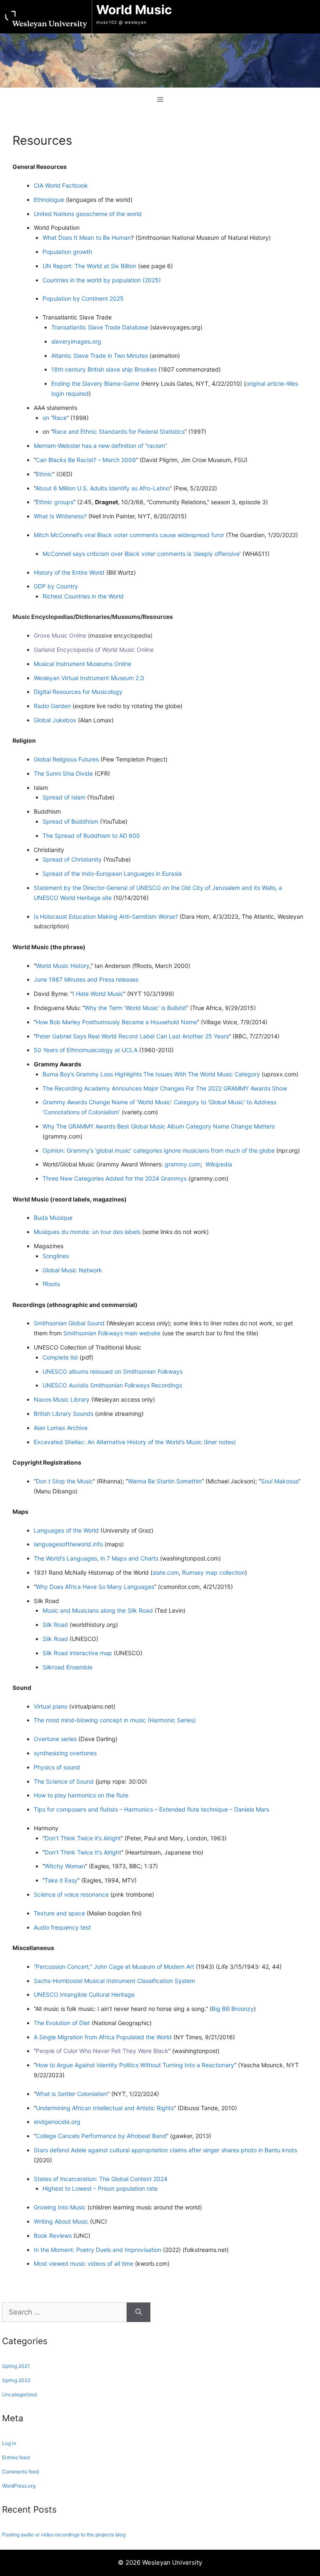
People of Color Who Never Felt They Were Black (102, 2051)
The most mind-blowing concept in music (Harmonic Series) (115, 1720)
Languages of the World (67, 1530)
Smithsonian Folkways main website (112, 1333)
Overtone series (55, 1739)
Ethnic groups (55, 502)
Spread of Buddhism (70, 821)
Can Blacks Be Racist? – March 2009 (86, 460)
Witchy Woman (65, 1866)
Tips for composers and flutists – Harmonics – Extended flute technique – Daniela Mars (151, 1809)
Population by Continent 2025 (83, 298)
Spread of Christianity (72, 859)
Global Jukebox (56, 720)
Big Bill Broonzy (233, 2009)
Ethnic (44, 474)
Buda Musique (53, 1218)
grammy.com (182, 1164)
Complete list (60, 1357)
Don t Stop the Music (64, 1481)
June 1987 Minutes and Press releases (86, 979)
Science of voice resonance (71, 1894)
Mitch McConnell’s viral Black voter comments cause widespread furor (130, 535)
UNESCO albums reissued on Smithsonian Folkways (112, 1371)
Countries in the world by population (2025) (102, 280)
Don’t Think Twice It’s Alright (83, 1852)
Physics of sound (57, 1767)
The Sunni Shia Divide (64, 773)
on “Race (55, 418)
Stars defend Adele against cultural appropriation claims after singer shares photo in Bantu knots (165, 2150)
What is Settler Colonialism (72, 2094)
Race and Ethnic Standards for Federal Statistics (119, 431)
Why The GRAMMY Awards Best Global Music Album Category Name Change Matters (159, 1126)
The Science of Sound (64, 1781)
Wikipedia (219, 1164)
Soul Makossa (280, 1481)
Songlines (56, 1256)
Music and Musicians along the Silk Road (98, 1610)
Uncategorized (19, 2394)
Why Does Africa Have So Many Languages (95, 1587)
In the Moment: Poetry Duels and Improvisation (97, 2250)
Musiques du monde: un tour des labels (87, 1232)
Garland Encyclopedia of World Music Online (94, 650)
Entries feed (16, 2457)
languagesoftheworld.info (69, 1544)
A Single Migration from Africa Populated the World (104, 2037)
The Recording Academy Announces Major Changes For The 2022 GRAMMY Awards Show (165, 1088)
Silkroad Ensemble (67, 1667)
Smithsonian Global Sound (69, 1323)
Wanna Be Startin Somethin (165, 1481)
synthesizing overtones (65, 1753)
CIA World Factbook (61, 185)
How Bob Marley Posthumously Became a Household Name (116, 1022)
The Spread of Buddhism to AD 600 (91, 836)
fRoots (51, 1284)
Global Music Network (72, 1270)
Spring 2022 (16, 2380)
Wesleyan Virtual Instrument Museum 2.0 (89, 678)
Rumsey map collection (214, 1572)
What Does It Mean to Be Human (87, 237)
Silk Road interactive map (77, 1653)
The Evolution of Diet (62, 2023)
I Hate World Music (98, 994)
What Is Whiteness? (60, 516)
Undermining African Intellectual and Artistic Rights (105, 2108)
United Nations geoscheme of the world (88, 214)
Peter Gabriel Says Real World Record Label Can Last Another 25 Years (132, 1036)
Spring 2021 (16, 2366)
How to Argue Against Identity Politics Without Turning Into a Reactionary (135, 2065)
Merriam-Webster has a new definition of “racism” (100, 446)
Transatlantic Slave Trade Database (101, 327)
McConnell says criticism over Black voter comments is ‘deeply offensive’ (142, 554)
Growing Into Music (60, 2207)
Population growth (67, 252)
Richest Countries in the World (83, 596)
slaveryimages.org (76, 341)
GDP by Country (56, 586)
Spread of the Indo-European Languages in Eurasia (112, 873)
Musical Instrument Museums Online (82, 664)
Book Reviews (53, 2235)
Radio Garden (53, 706)
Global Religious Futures (67, 759)
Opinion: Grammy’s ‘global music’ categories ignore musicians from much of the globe (159, 1150)
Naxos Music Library (62, 1399)
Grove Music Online (60, 635)
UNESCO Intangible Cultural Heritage (84, 1994)
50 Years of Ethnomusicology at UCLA (86, 1050)
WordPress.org (19, 2486)
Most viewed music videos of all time (84, 2263)
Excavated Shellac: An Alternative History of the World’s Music (118, 1442)
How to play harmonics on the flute (81, 1795)
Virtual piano (51, 1706)
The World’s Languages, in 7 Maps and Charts (97, 1558)
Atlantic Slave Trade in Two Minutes (100, 356)
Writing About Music (62, 2221)
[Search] (139, 2312)
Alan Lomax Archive (61, 1428)
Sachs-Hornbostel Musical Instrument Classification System (114, 1981)
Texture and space (59, 1913)
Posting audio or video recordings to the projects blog (64, 2535)
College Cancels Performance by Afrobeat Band (101, 2136)
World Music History (63, 966)
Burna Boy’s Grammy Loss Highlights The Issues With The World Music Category (152, 1074)
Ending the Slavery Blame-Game (95, 383)
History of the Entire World (69, 572)
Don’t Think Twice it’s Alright (83, 1838)
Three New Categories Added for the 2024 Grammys (115, 1178)
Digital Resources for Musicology (78, 692)
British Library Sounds (64, 1414)
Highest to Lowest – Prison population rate (100, 2188)
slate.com (166, 1572)
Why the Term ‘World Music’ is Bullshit (135, 1008)
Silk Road (55, 1625)
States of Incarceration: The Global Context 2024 (101, 2179)
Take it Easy (61, 1880)
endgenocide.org (57, 2122)
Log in (9, 2443)
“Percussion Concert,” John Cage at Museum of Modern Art (114, 1967)
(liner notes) (220, 1442)
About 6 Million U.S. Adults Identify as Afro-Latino (102, 488)
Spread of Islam (65, 797)
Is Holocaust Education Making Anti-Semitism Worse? (106, 916)
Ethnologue (50, 200)
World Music (134, 10)
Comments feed (20, 2472)
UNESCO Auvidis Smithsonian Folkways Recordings (112, 1385)
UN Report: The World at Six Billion (89, 266)
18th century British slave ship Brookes (105, 369)
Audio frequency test (62, 1927)
